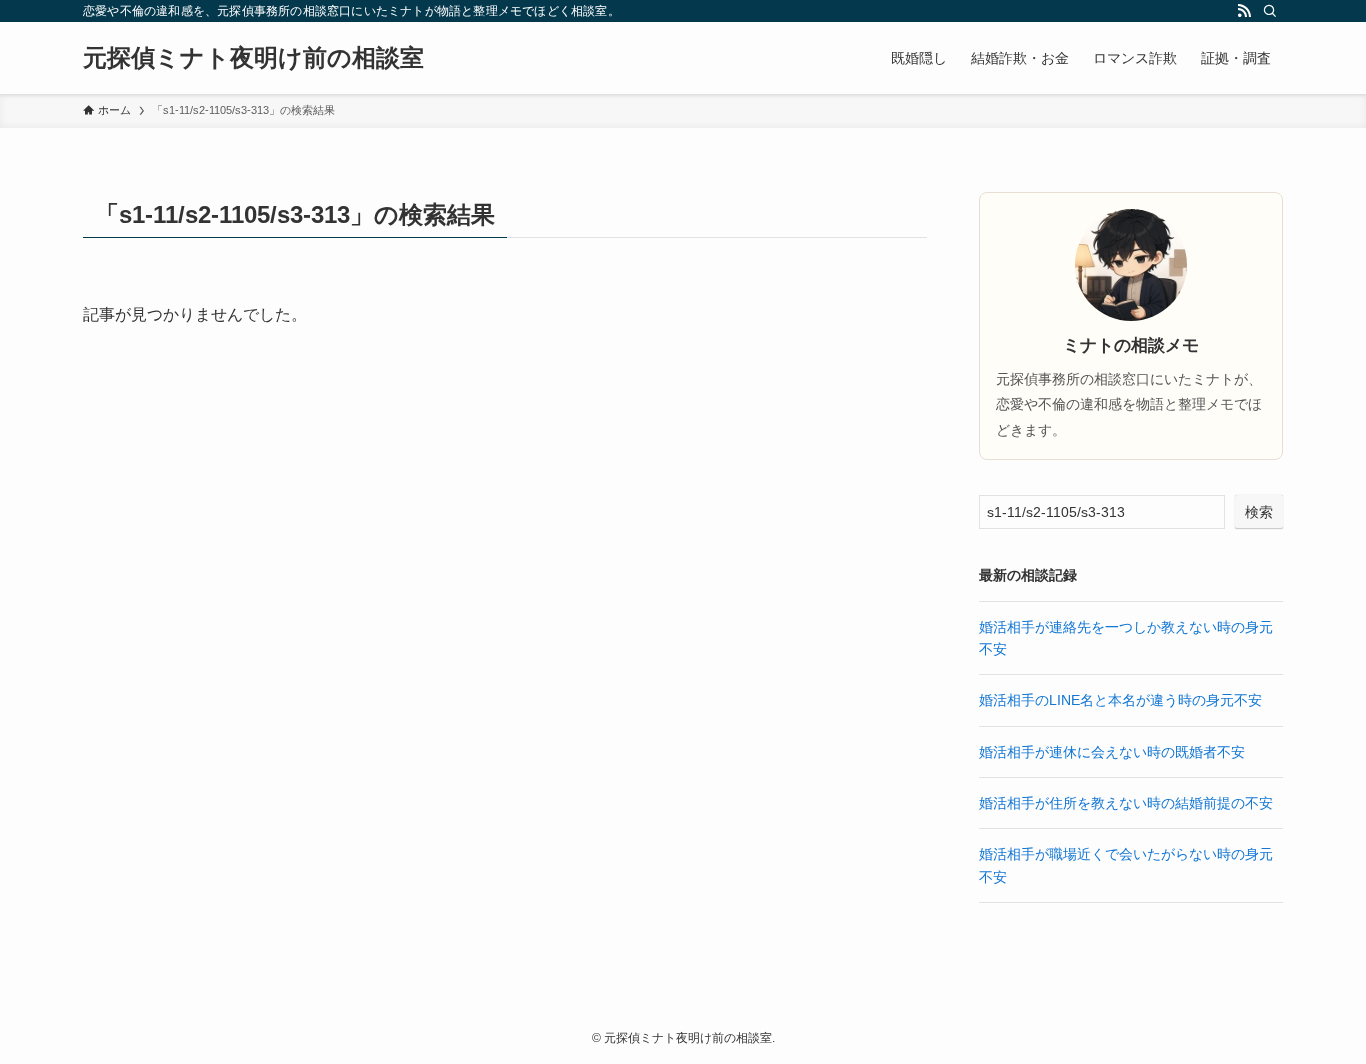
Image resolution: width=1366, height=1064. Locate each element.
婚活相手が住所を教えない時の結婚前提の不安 (1126, 803)
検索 (1259, 512)
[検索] (1270, 11)
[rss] (1244, 11)
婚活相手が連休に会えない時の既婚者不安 (1112, 752)
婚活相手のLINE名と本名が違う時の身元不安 (1120, 700)
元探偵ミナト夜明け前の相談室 (253, 58)
